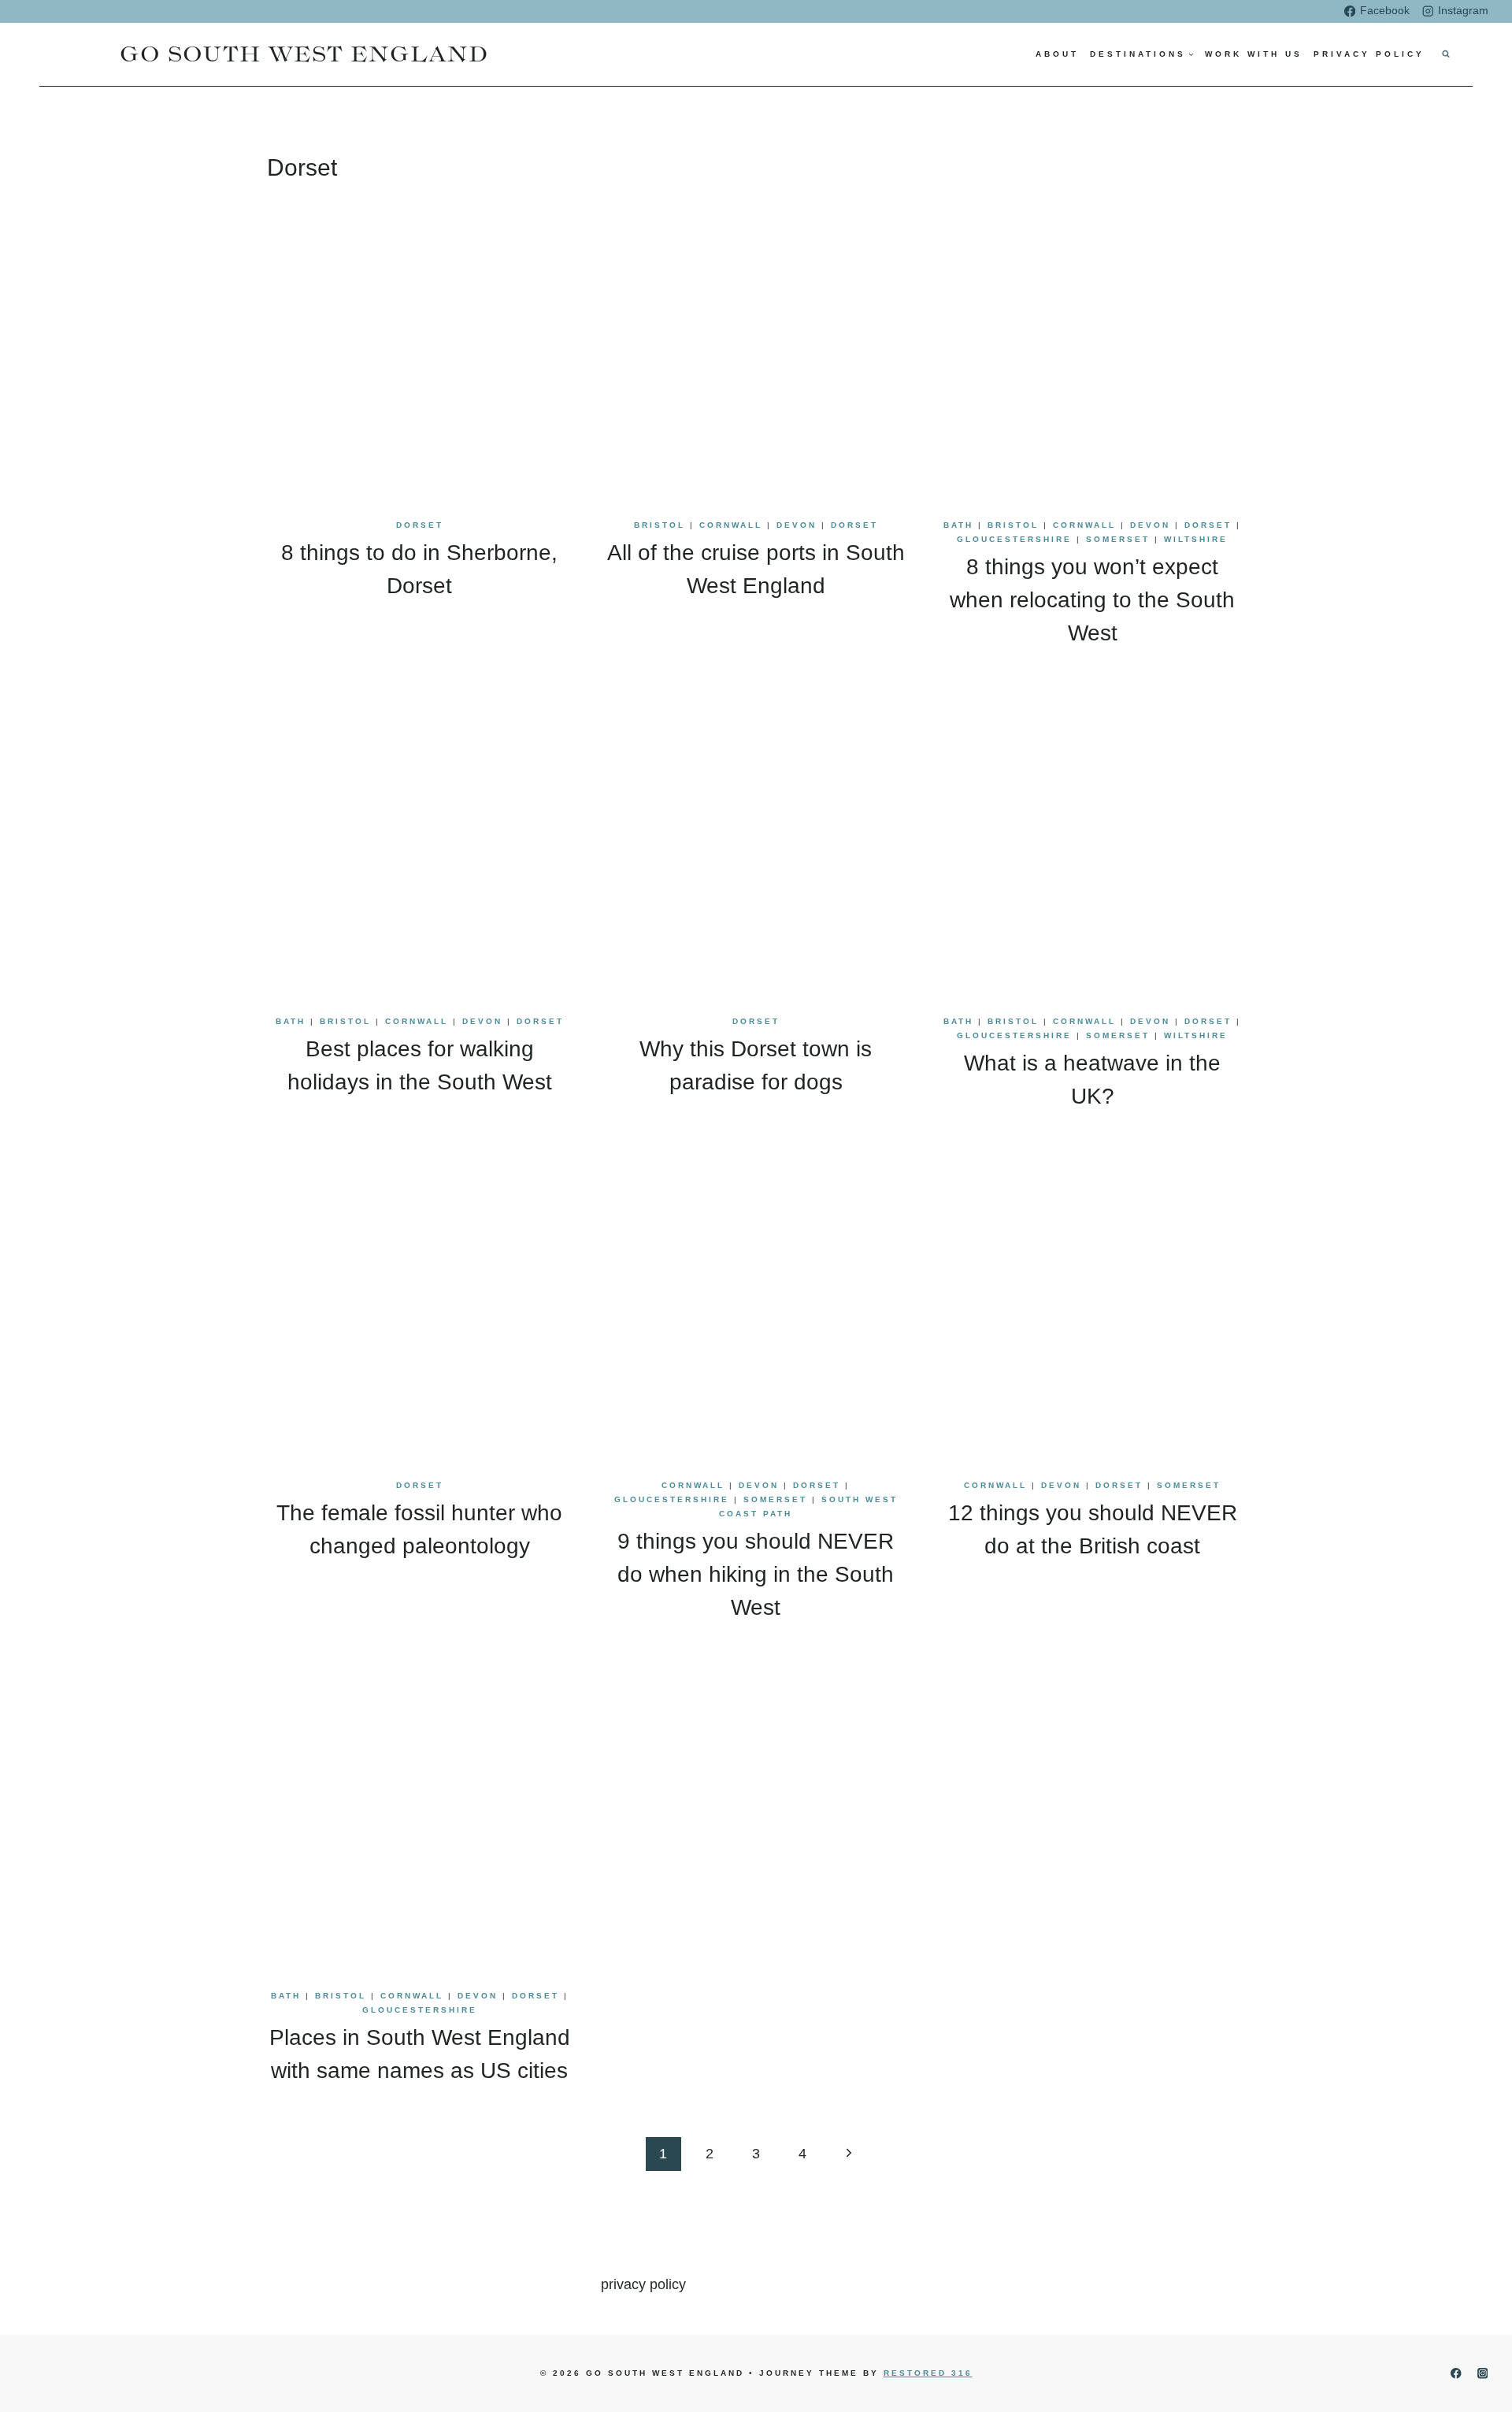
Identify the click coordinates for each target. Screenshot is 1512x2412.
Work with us (1254, 54)
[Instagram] (1482, 2374)
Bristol (660, 525)
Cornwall (731, 525)
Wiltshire (1196, 539)
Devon (797, 525)
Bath (958, 525)
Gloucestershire (1014, 539)
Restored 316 (928, 2373)
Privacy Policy (1369, 54)
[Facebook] (1456, 2374)
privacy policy (643, 2284)
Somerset (1118, 539)
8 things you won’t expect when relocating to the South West (1092, 600)
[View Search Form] (1446, 54)
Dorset (420, 525)
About (1057, 54)
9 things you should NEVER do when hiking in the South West (756, 1574)
